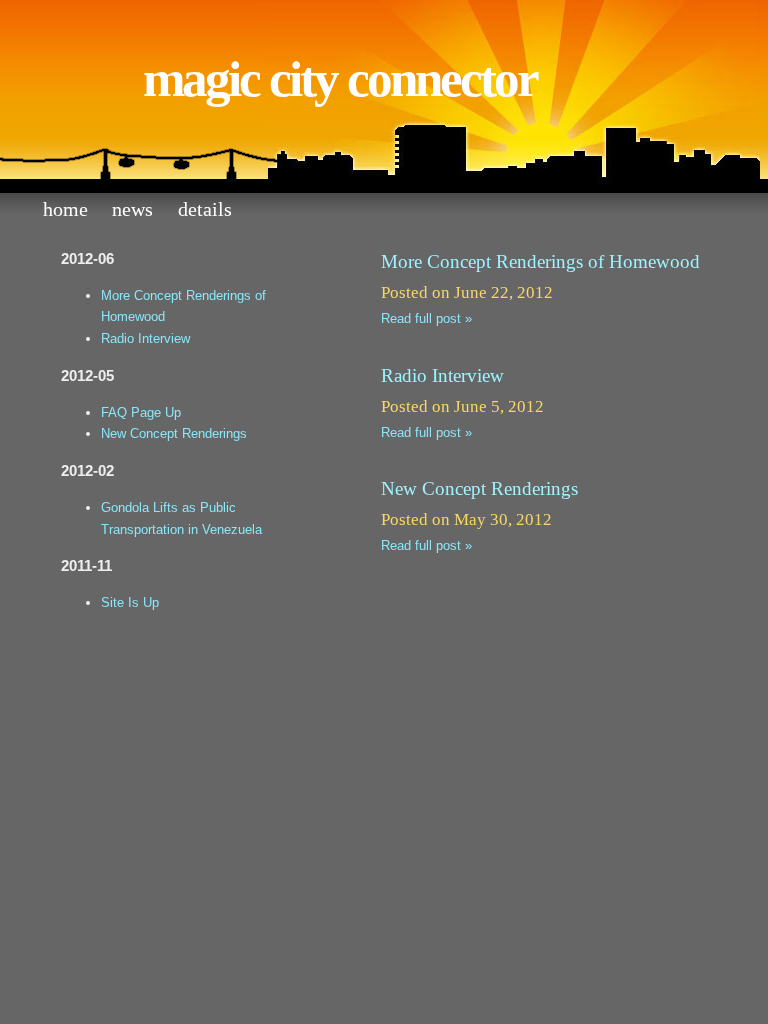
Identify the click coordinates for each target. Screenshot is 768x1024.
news (132, 209)
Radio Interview (145, 338)
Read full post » (426, 318)
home (65, 209)
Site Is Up (130, 602)
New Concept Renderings (174, 433)
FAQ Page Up (141, 412)
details (205, 209)
